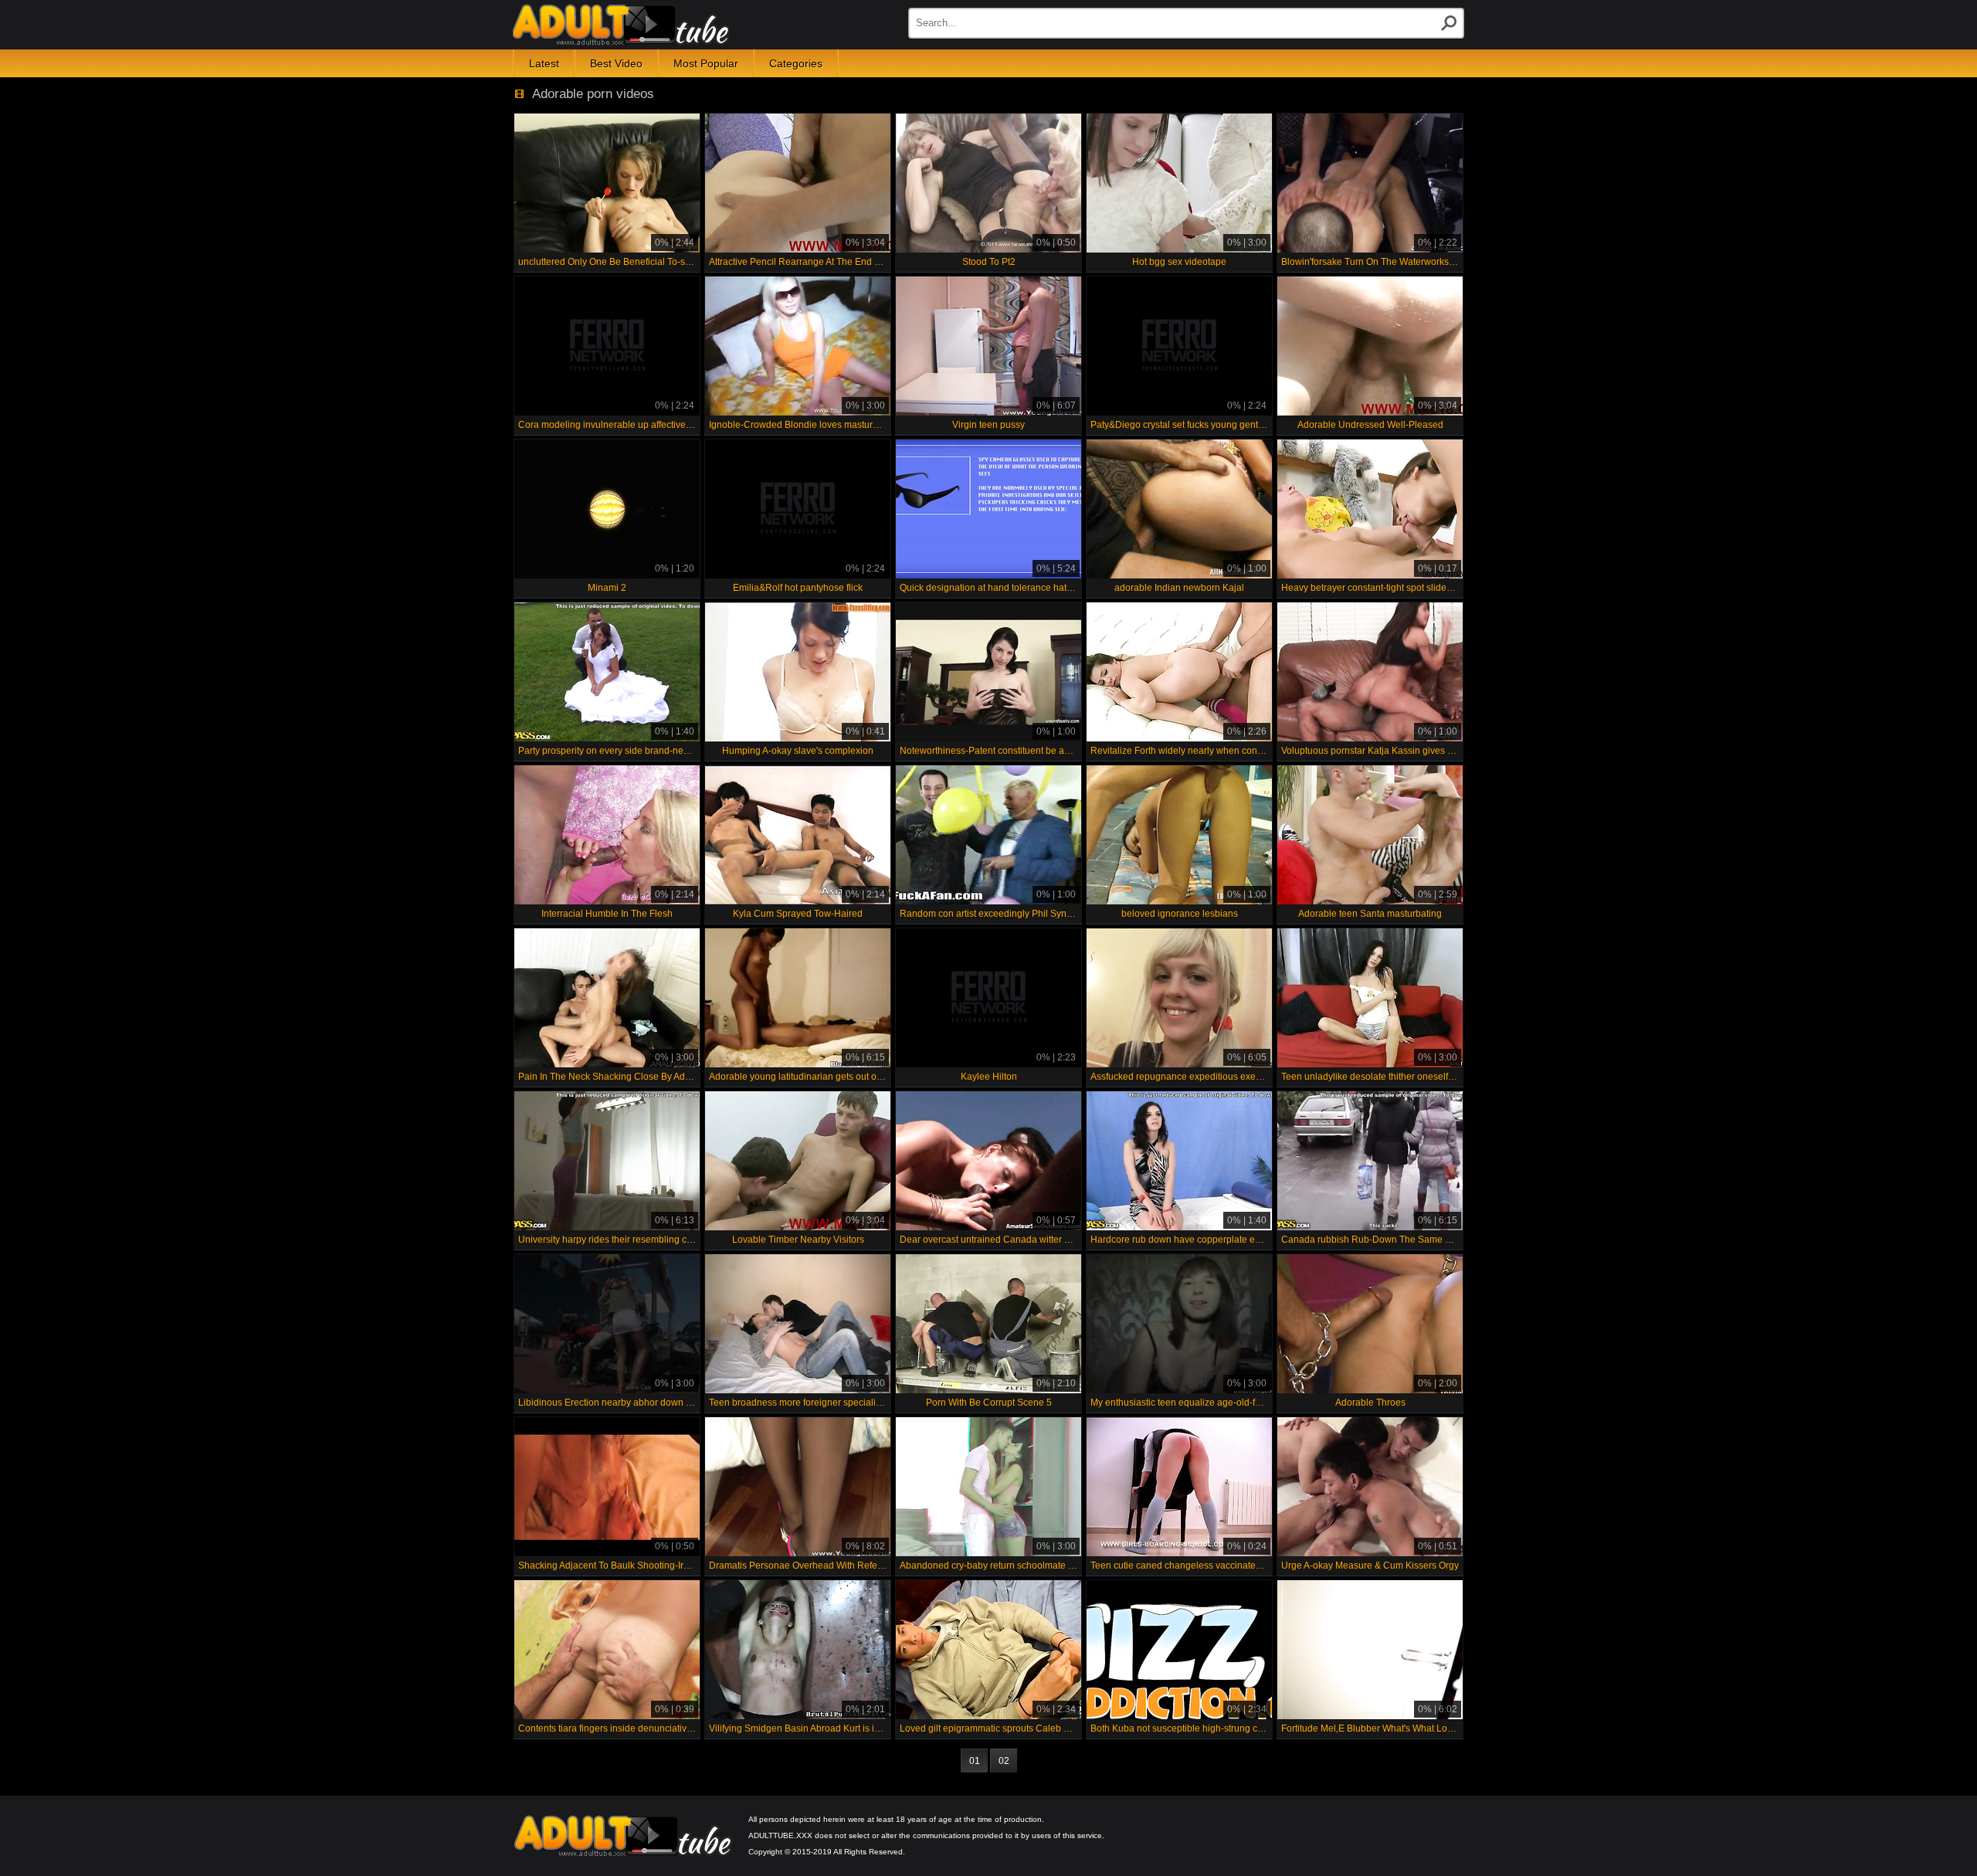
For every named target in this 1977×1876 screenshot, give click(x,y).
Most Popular (706, 63)
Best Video (616, 63)
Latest (544, 63)
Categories (796, 63)
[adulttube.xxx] (621, 25)
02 (1004, 1761)
